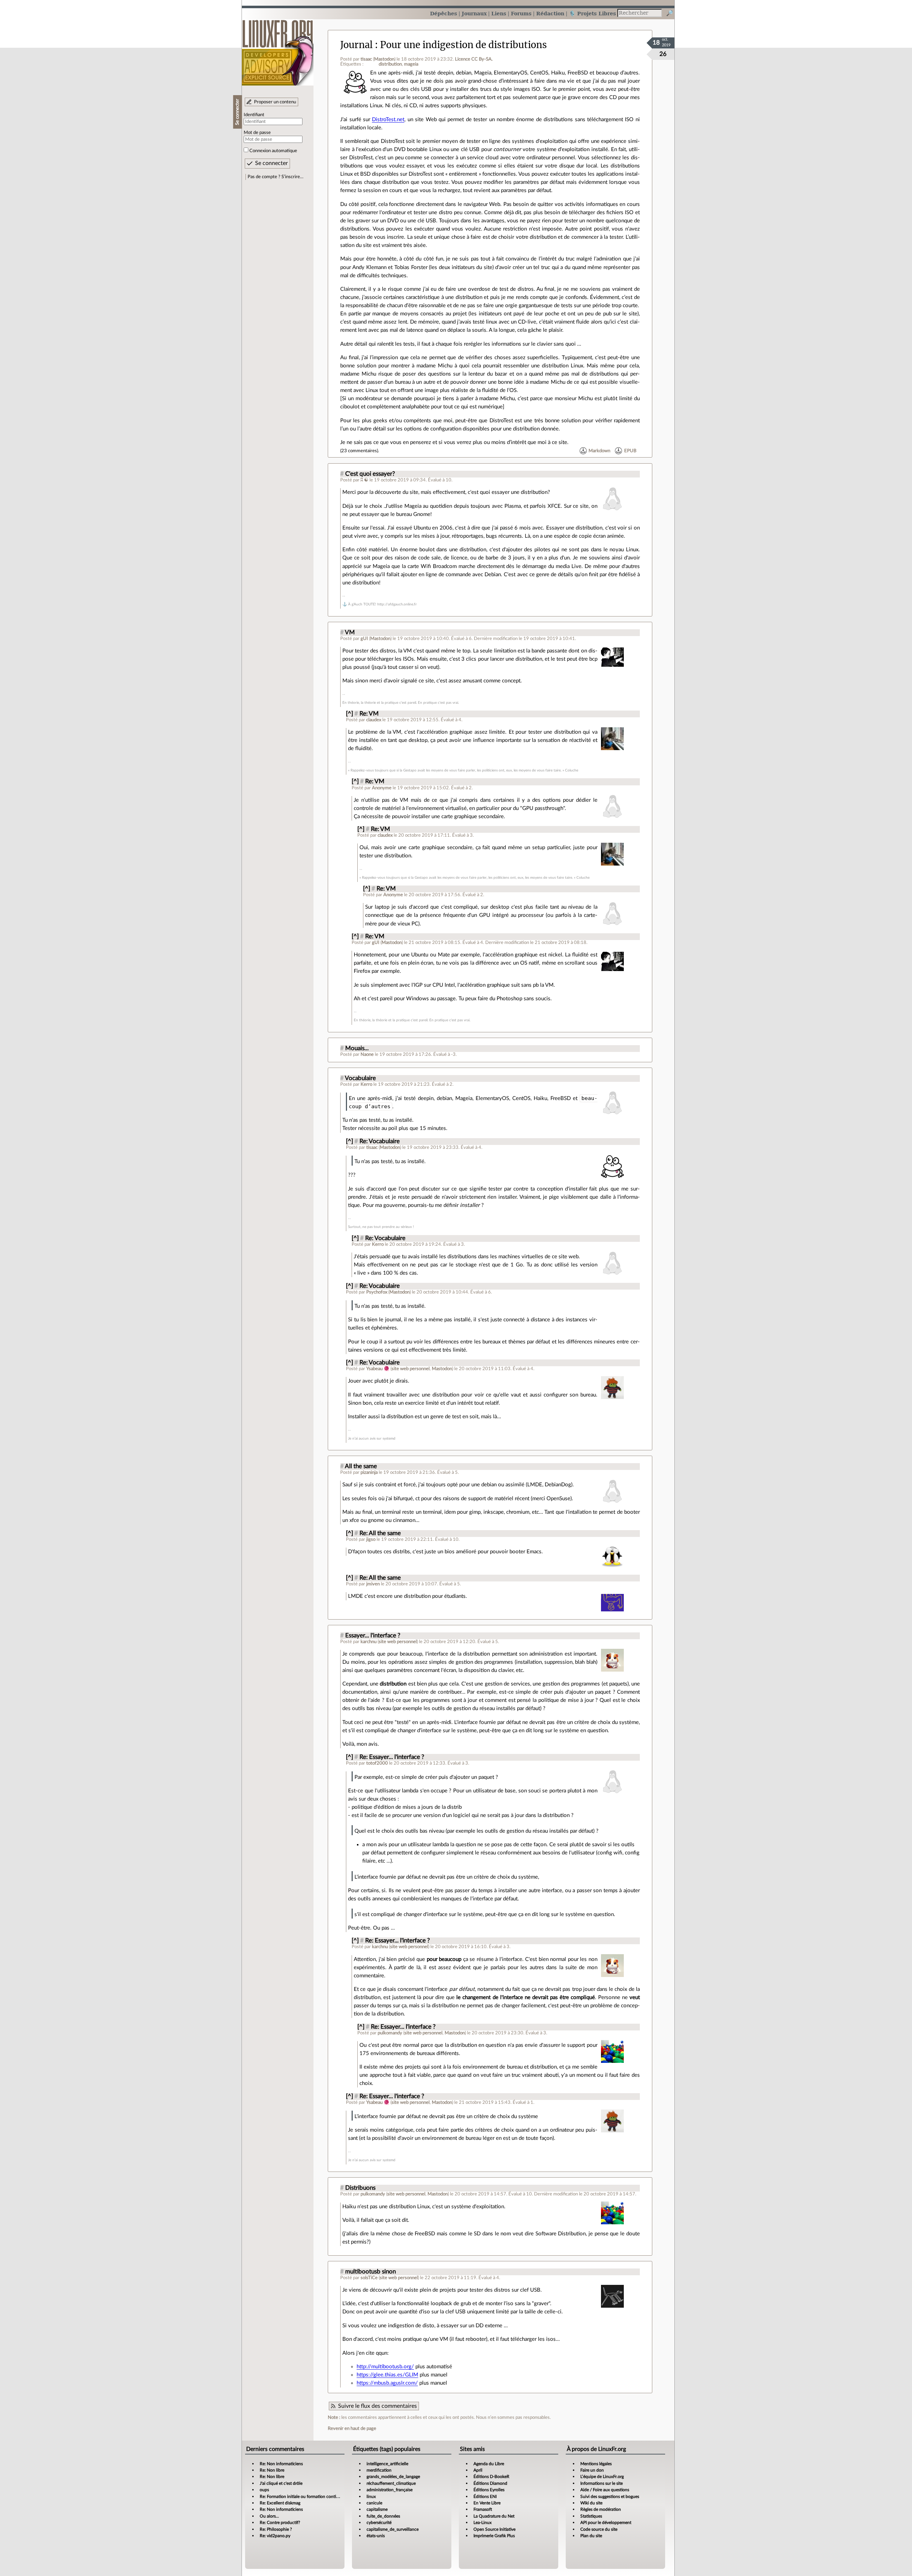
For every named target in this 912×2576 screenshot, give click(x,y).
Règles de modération (601, 2509)
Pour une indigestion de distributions (463, 45)
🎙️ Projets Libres (592, 13)
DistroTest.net (388, 120)
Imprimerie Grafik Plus (494, 2536)
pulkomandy (390, 2033)
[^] (349, 714)
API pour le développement (606, 2523)
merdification (379, 2470)
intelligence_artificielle (387, 2464)
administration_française (390, 2490)
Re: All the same (380, 1533)
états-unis (376, 2536)
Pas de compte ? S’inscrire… (276, 177)
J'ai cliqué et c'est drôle (281, 2483)
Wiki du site (591, 2503)
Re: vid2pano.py (275, 2536)
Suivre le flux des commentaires (377, 2406)
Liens (499, 13)
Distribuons (360, 2188)
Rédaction (550, 13)
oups (264, 2490)
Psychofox (377, 1292)
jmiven (373, 1584)
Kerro (366, 1084)
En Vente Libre (487, 2503)
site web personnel (411, 1369)
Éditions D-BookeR (491, 2477)
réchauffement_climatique (391, 2483)
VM (350, 633)
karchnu (369, 1642)
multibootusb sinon (370, 2272)
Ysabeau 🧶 (378, 1369)
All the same (361, 1466)
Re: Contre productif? (280, 2523)
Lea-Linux (483, 2523)
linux (371, 2497)
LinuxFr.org (278, 49)
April (478, 2470)
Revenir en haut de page (352, 2428)
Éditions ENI (485, 2497)
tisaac (366, 59)
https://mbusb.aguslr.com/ (387, 2383)
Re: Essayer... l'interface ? (392, 1757)
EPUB (630, 451)
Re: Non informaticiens (281, 2464)
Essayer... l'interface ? (373, 1636)
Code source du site (599, 2529)
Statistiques (591, 2516)
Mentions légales (596, 2464)
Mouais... (357, 1048)
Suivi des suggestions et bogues (610, 2497)
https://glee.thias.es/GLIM (387, 2375)
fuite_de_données (383, 2516)
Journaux (474, 13)
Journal (356, 45)
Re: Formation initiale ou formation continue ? (303, 2497)
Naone (367, 1054)
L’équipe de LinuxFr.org (602, 2477)
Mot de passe (257, 133)
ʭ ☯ (365, 480)
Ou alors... (269, 2516)
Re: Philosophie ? (276, 2529)
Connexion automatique (273, 151)
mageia (411, 64)
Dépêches (444, 13)
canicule (374, 2503)
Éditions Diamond (490, 2483)
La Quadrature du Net (494, 2516)
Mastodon (384, 59)
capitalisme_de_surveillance (393, 2529)
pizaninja (369, 1472)
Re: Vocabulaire (380, 1141)
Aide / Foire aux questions (605, 2490)
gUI (364, 639)
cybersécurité (379, 2523)
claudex (374, 720)
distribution (390, 64)
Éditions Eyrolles (489, 2490)
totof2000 (377, 1763)
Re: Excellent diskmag (280, 2503)
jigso (371, 1539)
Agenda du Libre (489, 2464)
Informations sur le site (602, 2483)
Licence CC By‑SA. (474, 59)
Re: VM (369, 714)
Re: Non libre (272, 2470)
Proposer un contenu (275, 102)
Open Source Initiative (494, 2529)
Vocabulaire (360, 1078)
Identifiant (254, 115)
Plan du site (591, 2536)
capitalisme (377, 2509)
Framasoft (483, 2509)
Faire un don (592, 2470)
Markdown (599, 451)
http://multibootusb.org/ (385, 2367)
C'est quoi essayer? (370, 474)
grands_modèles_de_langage (393, 2477)
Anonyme (382, 788)
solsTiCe (369, 2278)
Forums (521, 13)
